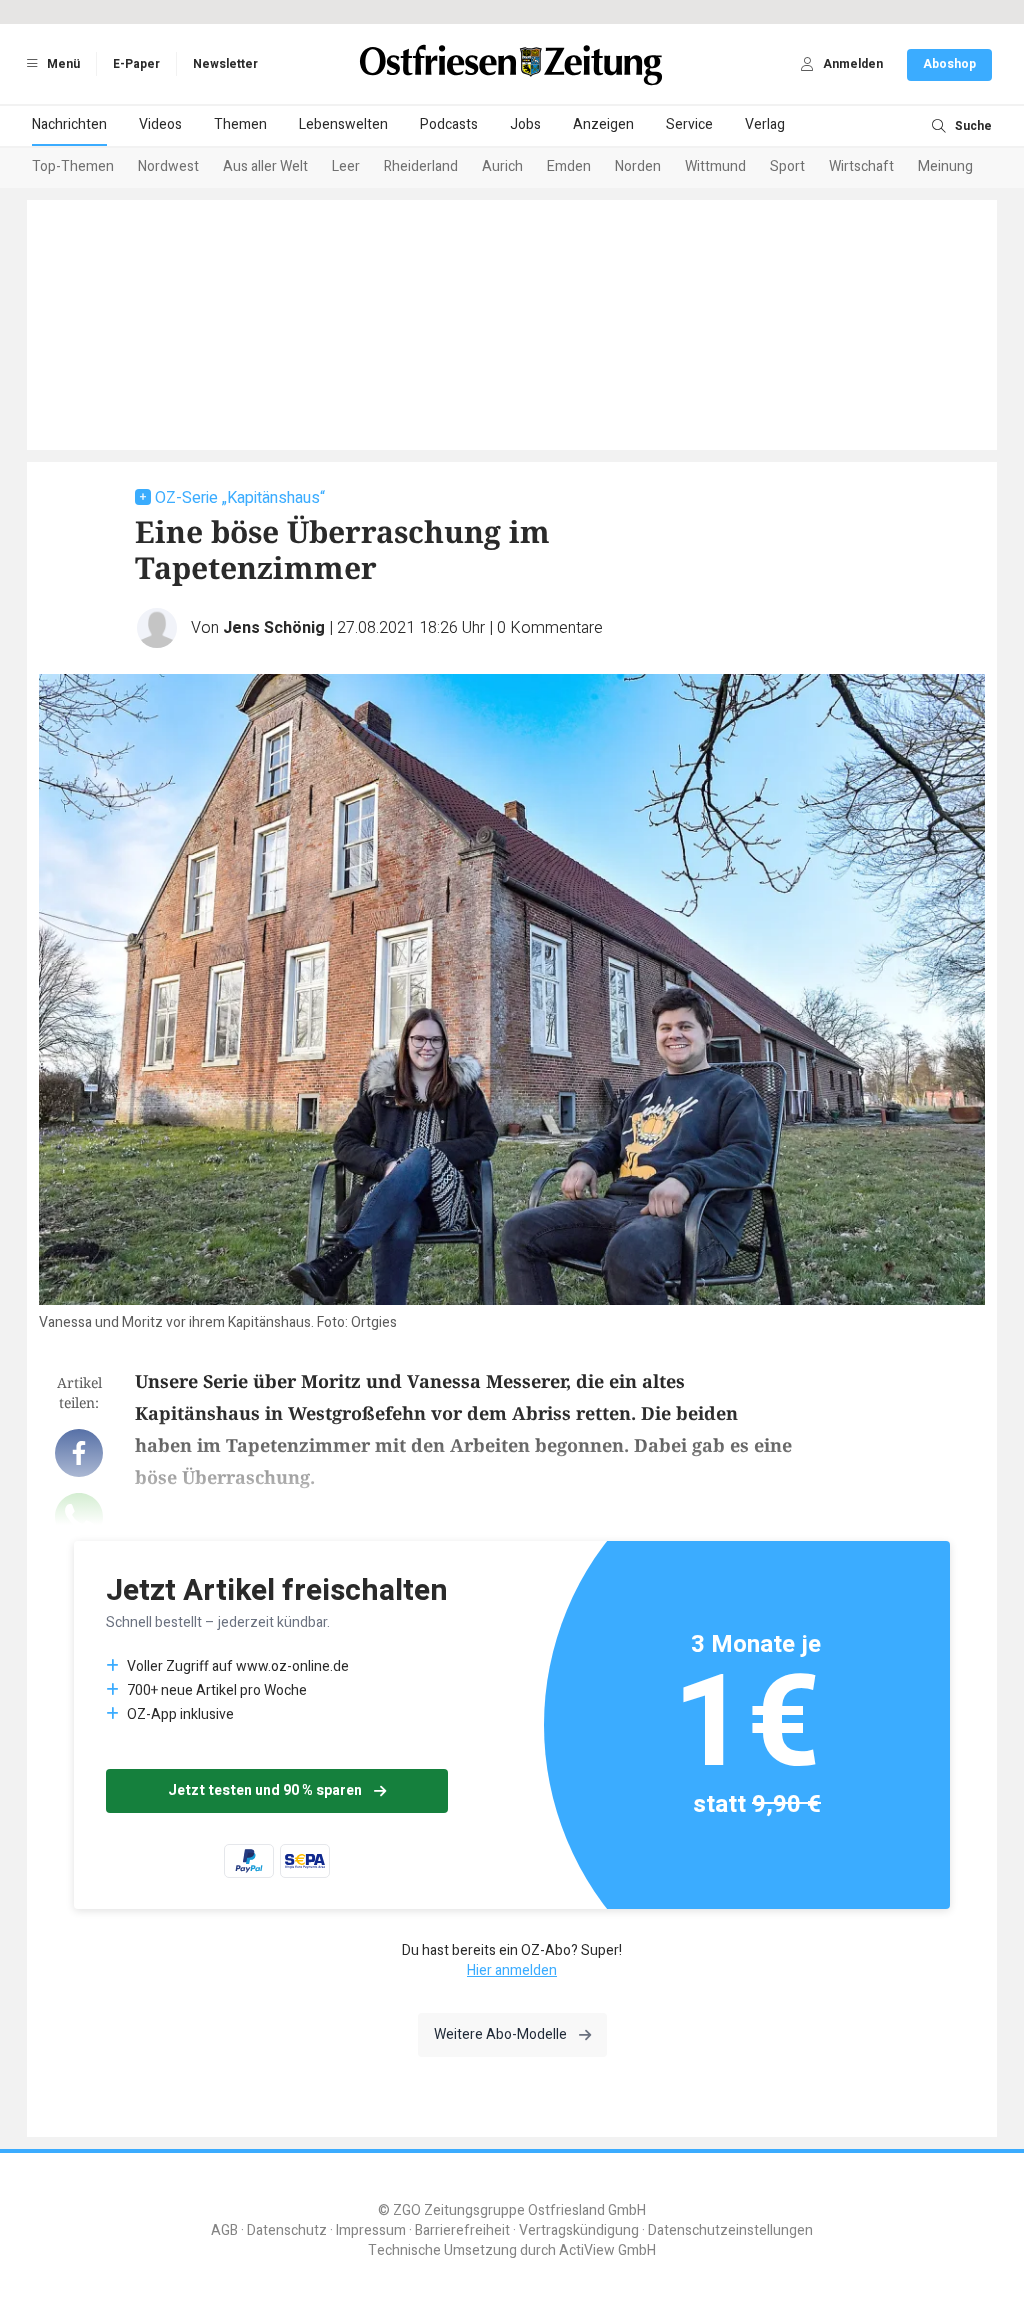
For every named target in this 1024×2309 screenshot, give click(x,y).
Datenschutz (287, 2230)
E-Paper (136, 64)
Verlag (765, 124)
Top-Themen (73, 166)
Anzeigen (603, 124)
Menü (62, 64)
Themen (240, 124)
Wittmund (715, 166)
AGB (224, 2230)
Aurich (502, 166)
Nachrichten (69, 124)
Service (689, 124)
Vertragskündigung (579, 2230)
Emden (569, 166)
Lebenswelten (343, 124)
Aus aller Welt (265, 166)
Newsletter (225, 64)
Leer (346, 166)
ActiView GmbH (607, 2250)
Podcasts (449, 124)
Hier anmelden (512, 1970)
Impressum (371, 2230)
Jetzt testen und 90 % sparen (265, 1790)
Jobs (525, 124)
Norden (638, 166)
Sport (787, 166)
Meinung (945, 166)
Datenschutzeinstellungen (730, 2230)
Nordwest (168, 166)
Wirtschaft (861, 166)
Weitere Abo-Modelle (500, 2034)
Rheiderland (421, 166)
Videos (160, 124)
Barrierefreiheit (462, 2230)
